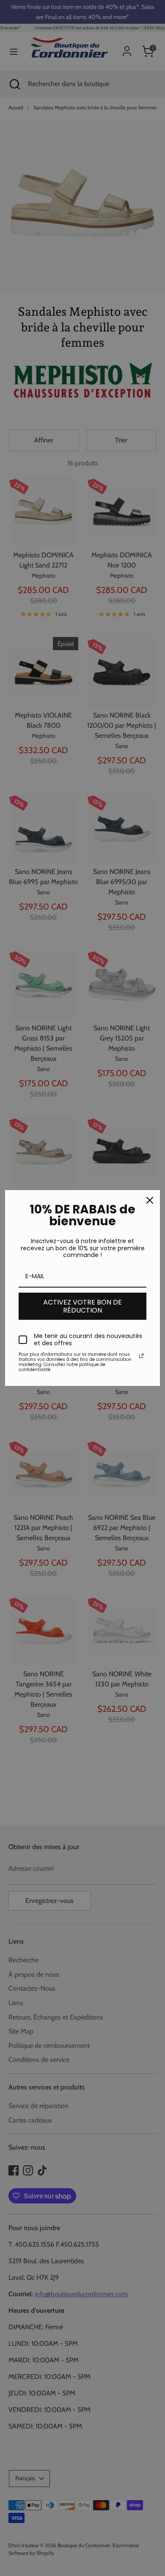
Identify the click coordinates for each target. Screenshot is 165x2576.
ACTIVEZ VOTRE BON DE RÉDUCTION (82, 1306)
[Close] (150, 1200)
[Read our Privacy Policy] (141, 1356)
